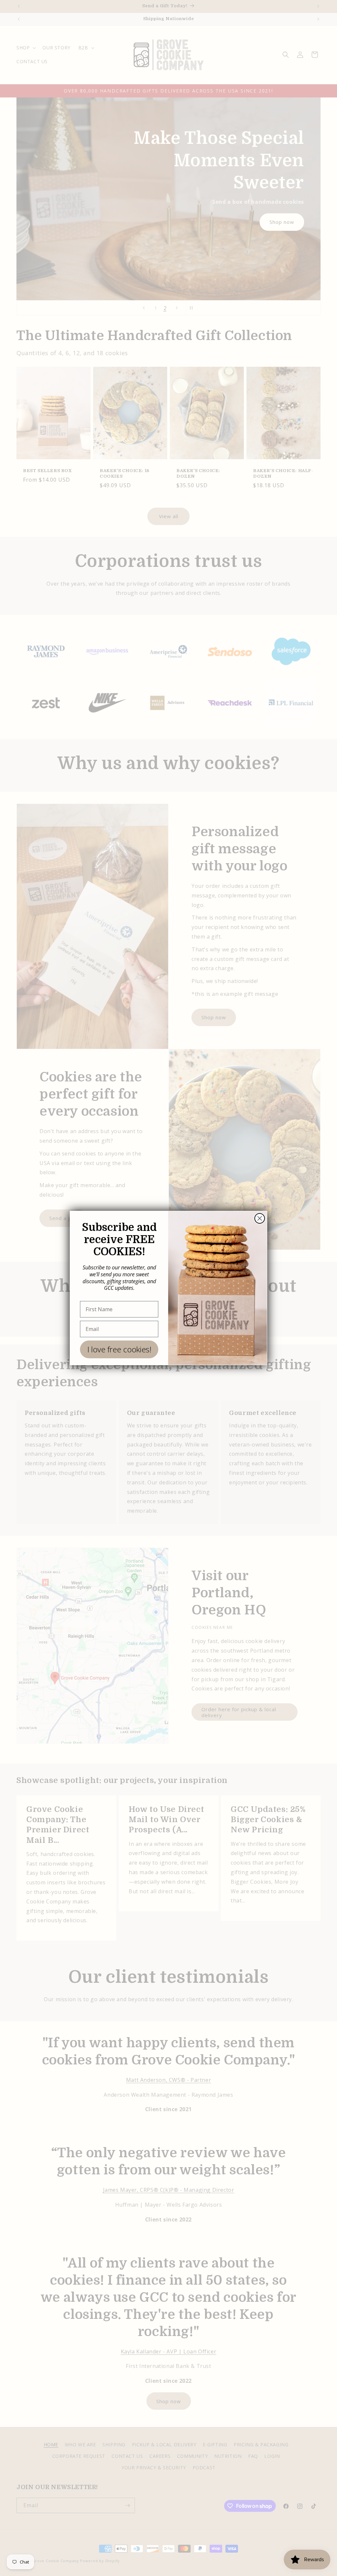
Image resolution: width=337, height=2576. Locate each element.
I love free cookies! (119, 1349)
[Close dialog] (260, 1218)
